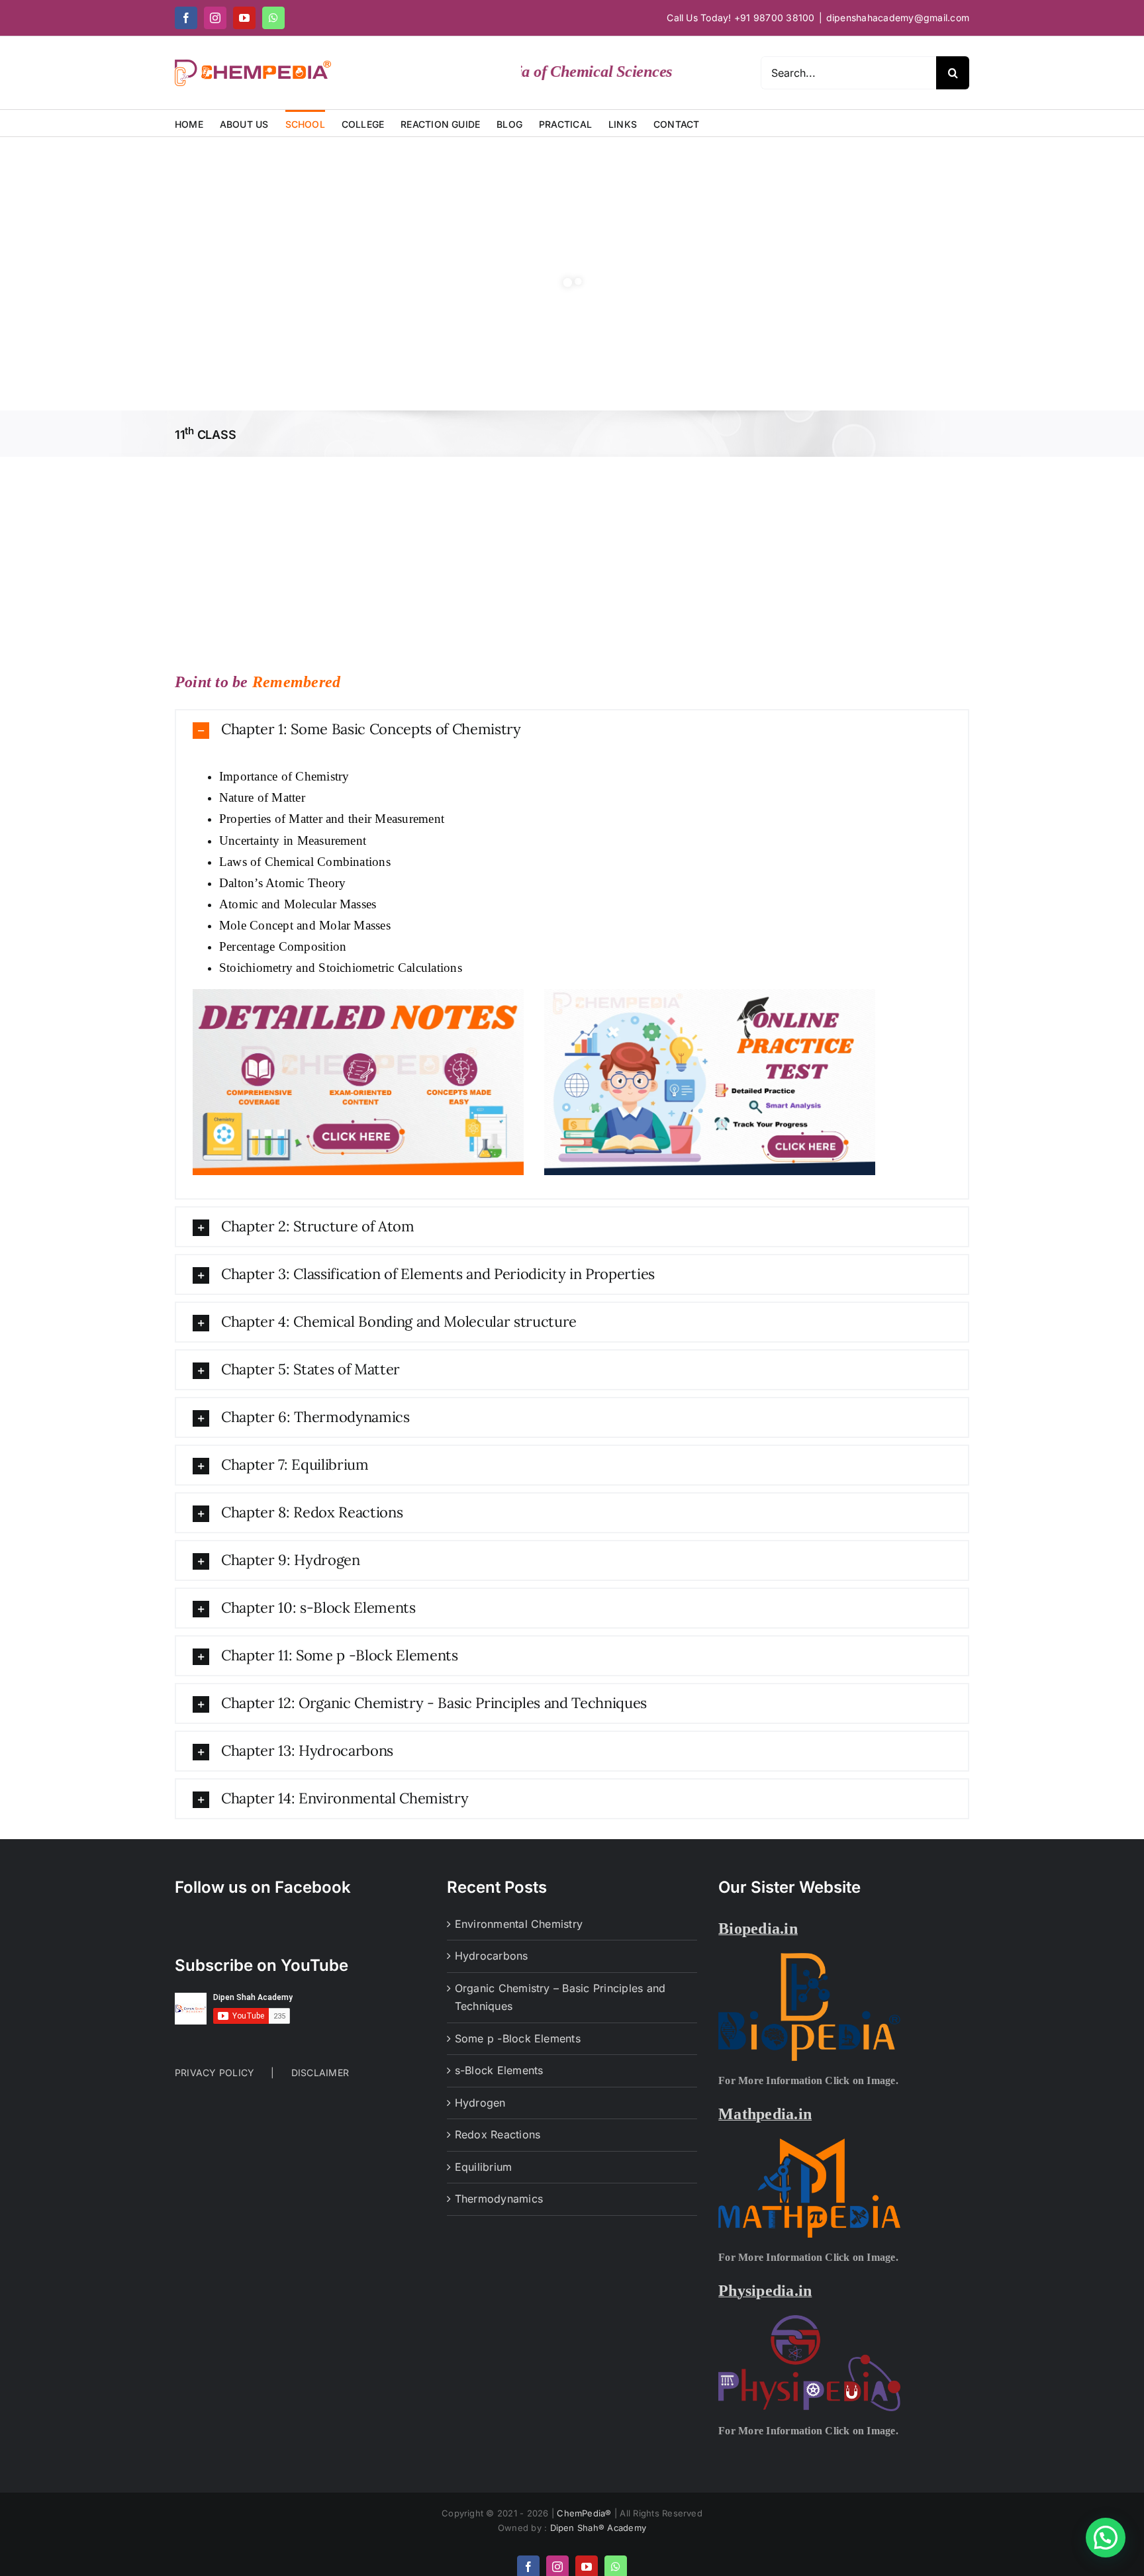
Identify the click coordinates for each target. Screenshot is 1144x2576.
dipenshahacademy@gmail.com (898, 18)
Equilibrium (484, 2167)
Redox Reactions (498, 2134)
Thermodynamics (499, 2199)
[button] (572, 730)
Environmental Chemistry (519, 1924)
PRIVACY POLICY (215, 2073)
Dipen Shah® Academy (598, 2528)
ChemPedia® (586, 2513)
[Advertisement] (572, 556)
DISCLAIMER (320, 2073)
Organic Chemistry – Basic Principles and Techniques (560, 1997)
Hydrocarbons (492, 1956)
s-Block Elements (499, 2070)
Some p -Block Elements (518, 2038)
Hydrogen (480, 2103)
